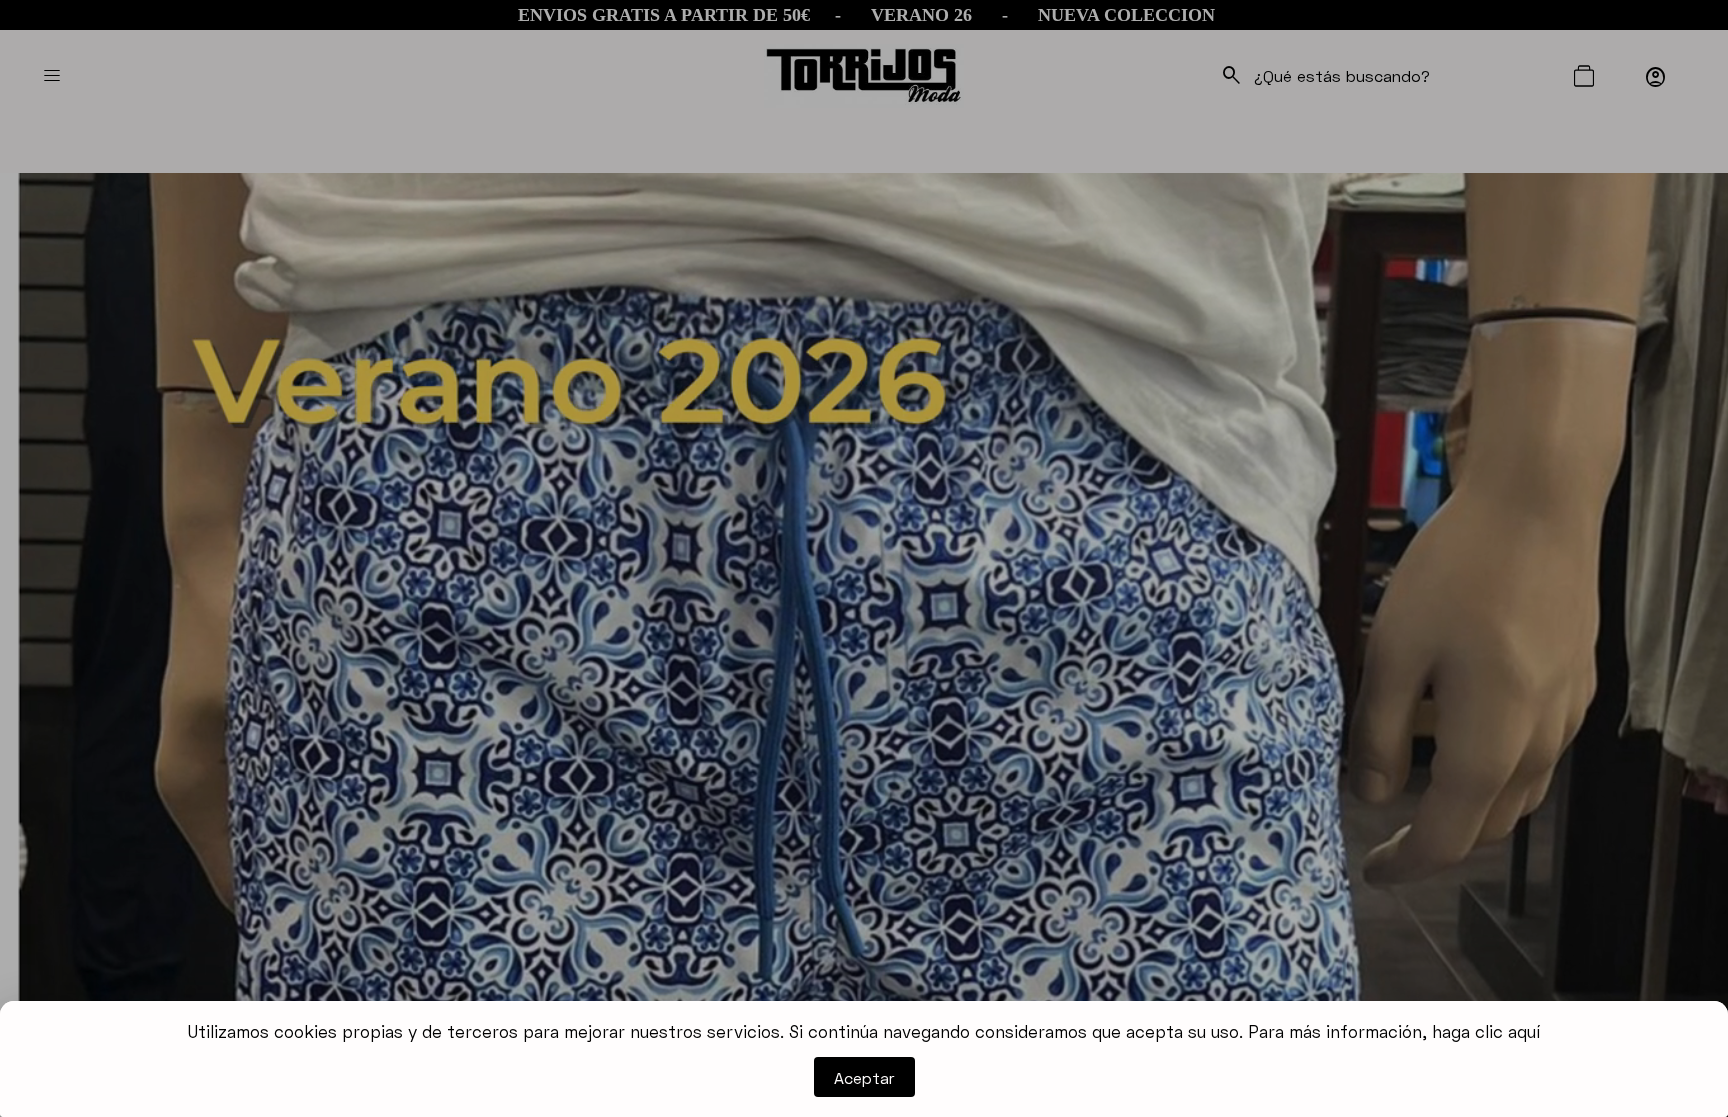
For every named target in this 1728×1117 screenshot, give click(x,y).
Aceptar (864, 1077)
